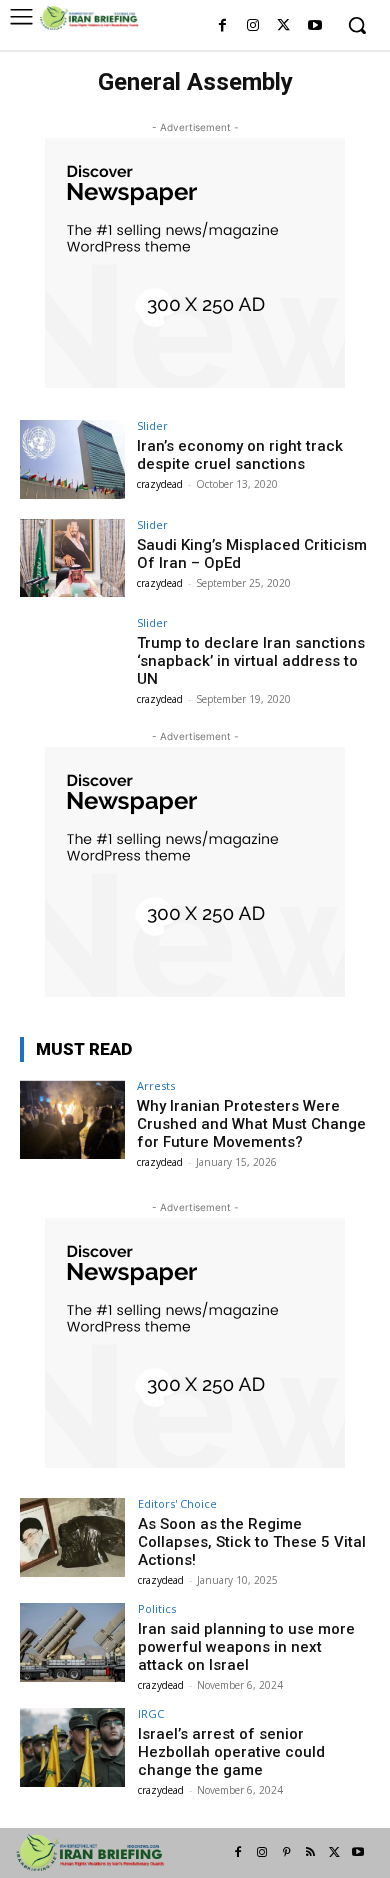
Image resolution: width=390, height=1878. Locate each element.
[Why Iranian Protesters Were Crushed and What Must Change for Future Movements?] (72, 1119)
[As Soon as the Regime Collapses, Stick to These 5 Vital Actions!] (72, 1537)
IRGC (151, 1713)
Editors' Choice (177, 1503)
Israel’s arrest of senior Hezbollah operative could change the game (231, 1752)
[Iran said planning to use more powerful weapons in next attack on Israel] (72, 1642)
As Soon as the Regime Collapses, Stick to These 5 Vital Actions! (252, 1542)
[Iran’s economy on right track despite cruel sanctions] (72, 459)
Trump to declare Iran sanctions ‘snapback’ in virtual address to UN (251, 661)
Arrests (156, 1085)
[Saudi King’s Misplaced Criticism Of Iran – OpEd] (72, 558)
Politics (157, 1608)
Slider (152, 425)
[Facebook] (222, 26)
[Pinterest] (286, 1853)
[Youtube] (314, 26)
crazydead (160, 484)
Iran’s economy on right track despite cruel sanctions (240, 455)
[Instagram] (253, 26)
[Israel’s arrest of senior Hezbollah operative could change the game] (72, 1747)
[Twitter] (283, 26)
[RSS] (310, 1853)
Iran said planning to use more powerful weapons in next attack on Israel (246, 1647)
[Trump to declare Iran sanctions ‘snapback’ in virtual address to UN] (72, 656)
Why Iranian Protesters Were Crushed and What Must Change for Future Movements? (251, 1124)
